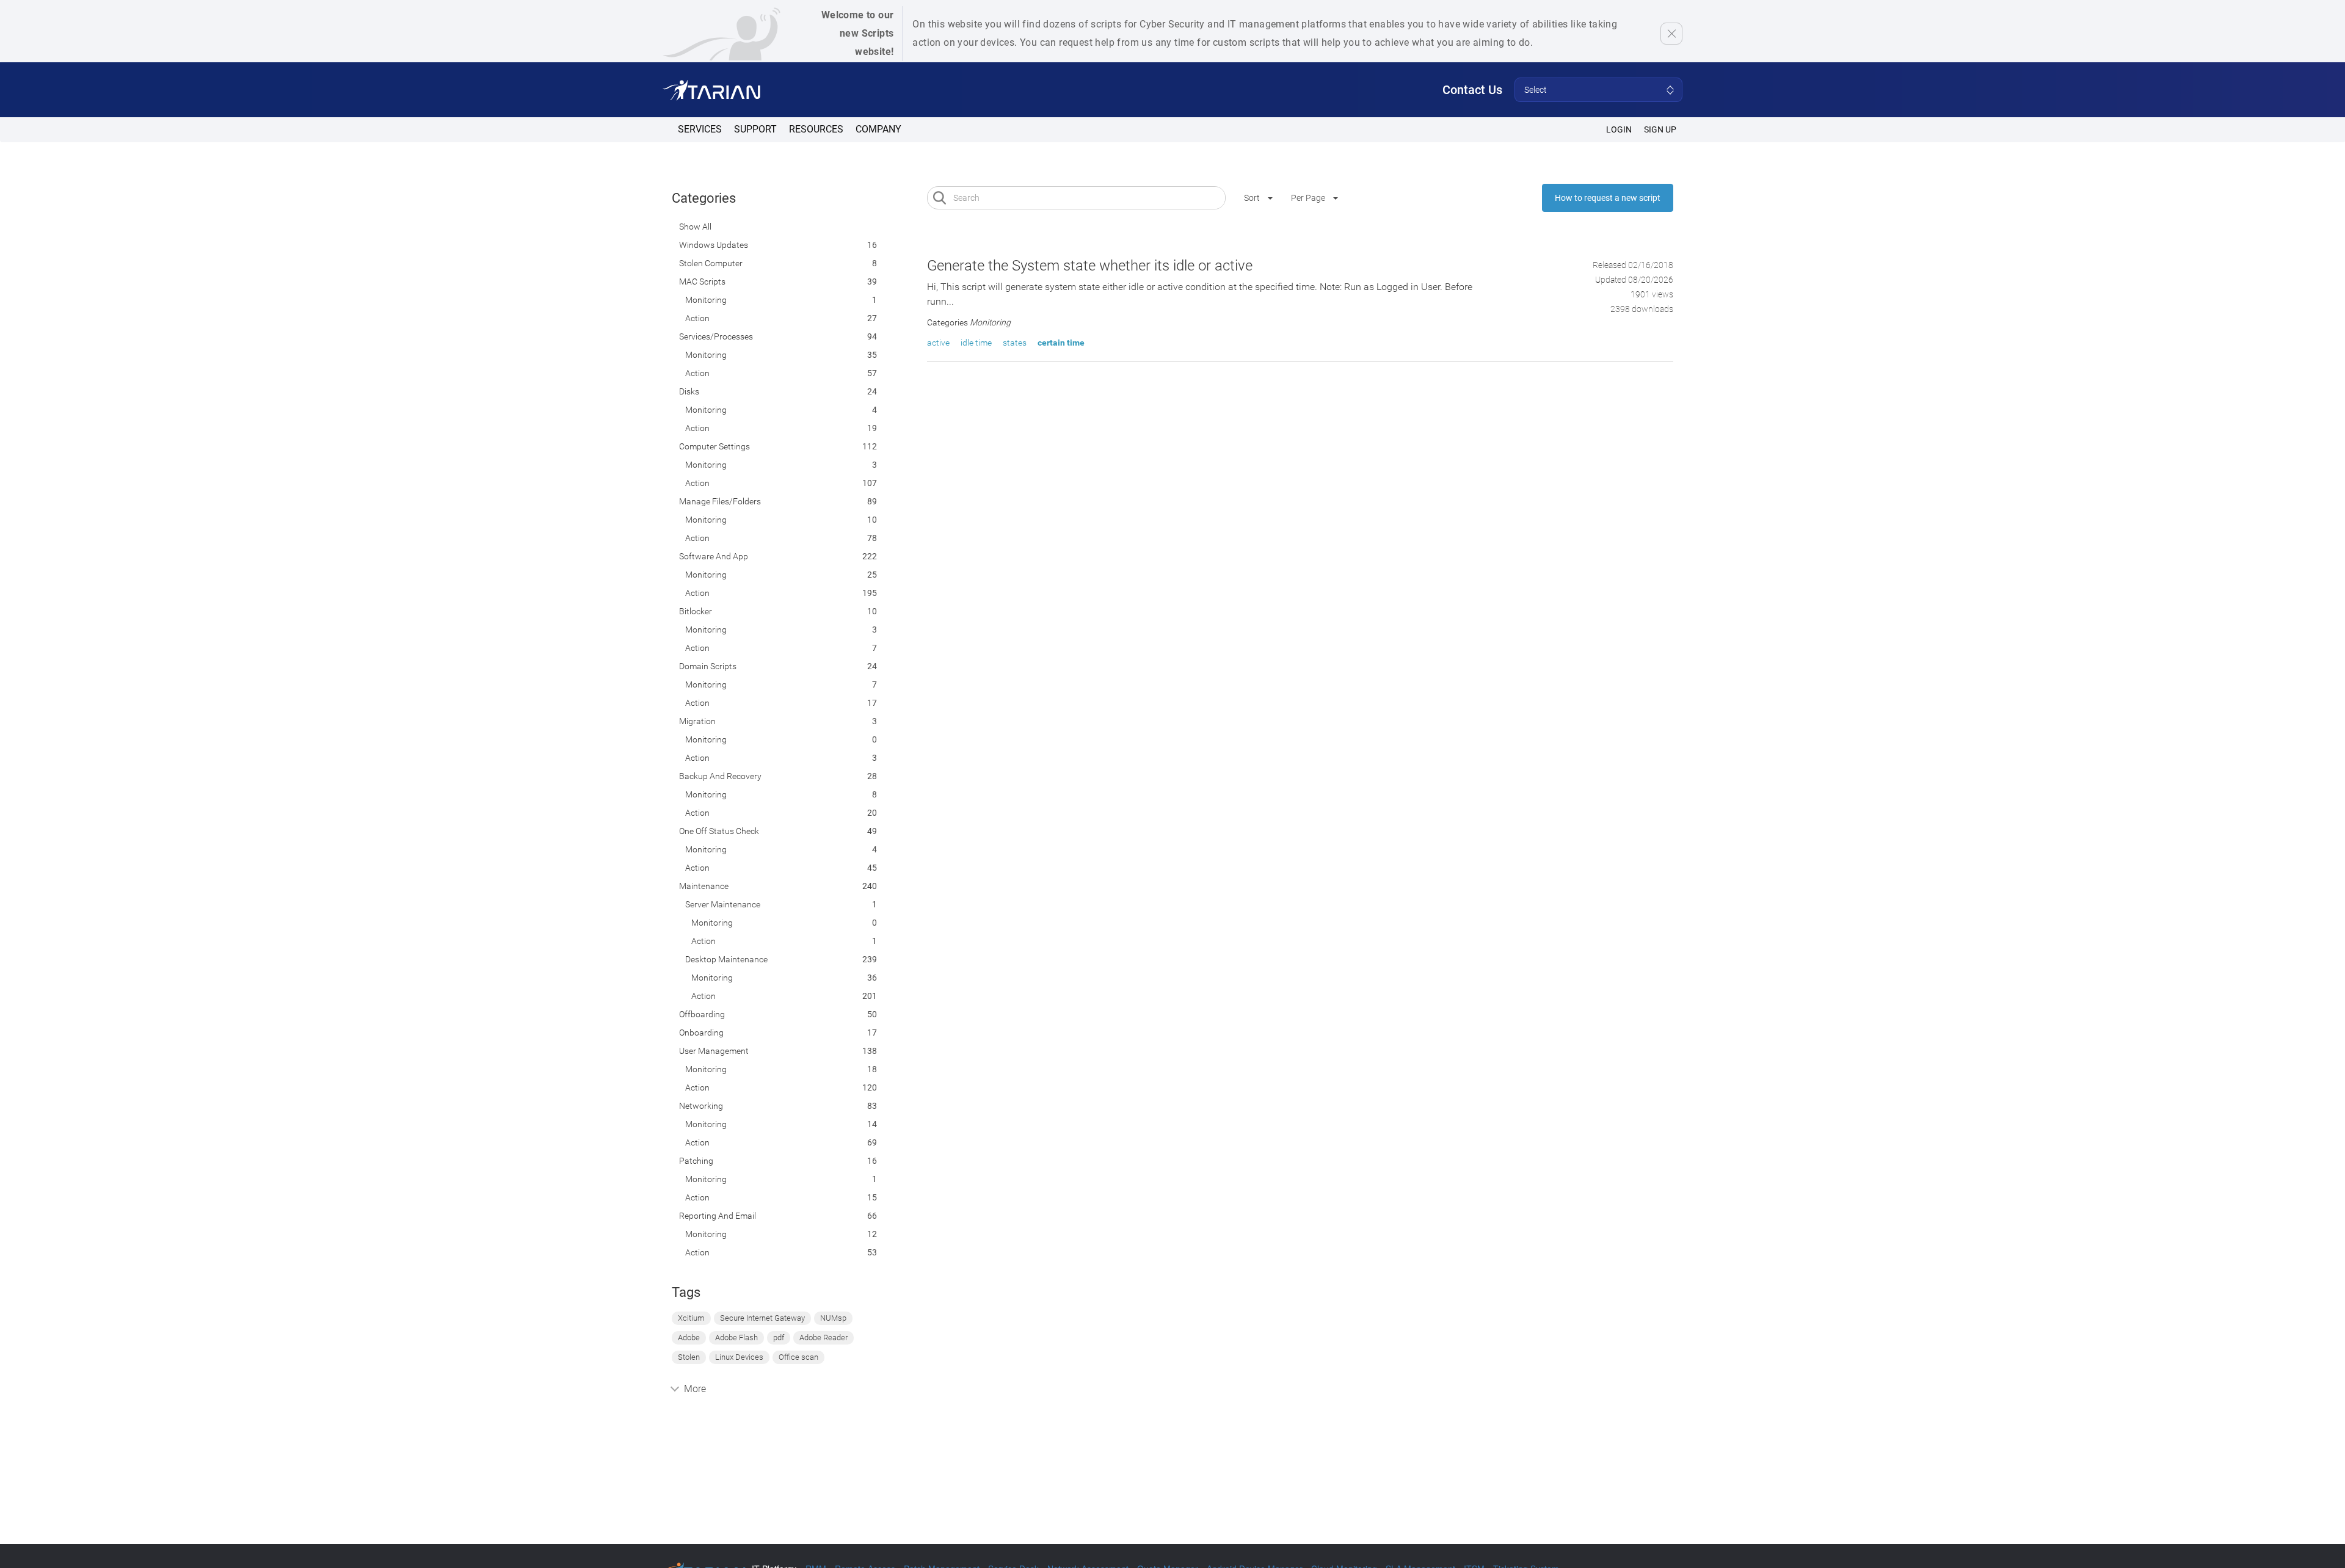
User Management (714, 1051)
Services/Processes (716, 336)
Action (697, 318)
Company (878, 129)
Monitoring (706, 300)
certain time (1061, 343)
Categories (704, 198)
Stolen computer (711, 263)
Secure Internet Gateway (762, 1318)
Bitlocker (696, 611)
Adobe (689, 1338)
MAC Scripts (702, 281)
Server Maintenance (723, 904)
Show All (695, 227)
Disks (689, 391)
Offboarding (702, 1014)
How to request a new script (1608, 198)
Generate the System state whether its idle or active (1090, 266)
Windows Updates (714, 245)
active (938, 343)
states (1015, 343)
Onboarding (701, 1033)
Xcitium (691, 1318)
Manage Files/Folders (720, 501)
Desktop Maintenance (726, 959)
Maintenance (704, 886)
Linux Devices (739, 1357)
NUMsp (833, 1318)
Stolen (689, 1357)
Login (1619, 129)
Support (755, 129)
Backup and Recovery (720, 776)
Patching (696, 1161)
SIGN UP (1660, 129)
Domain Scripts (708, 666)
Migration (697, 721)
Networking (701, 1106)
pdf (779, 1338)
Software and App (714, 556)
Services (700, 129)
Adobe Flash (736, 1338)
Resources (816, 129)
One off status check (719, 831)
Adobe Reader (823, 1338)
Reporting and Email (718, 1216)
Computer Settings (714, 446)
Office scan (798, 1357)
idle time (976, 343)
